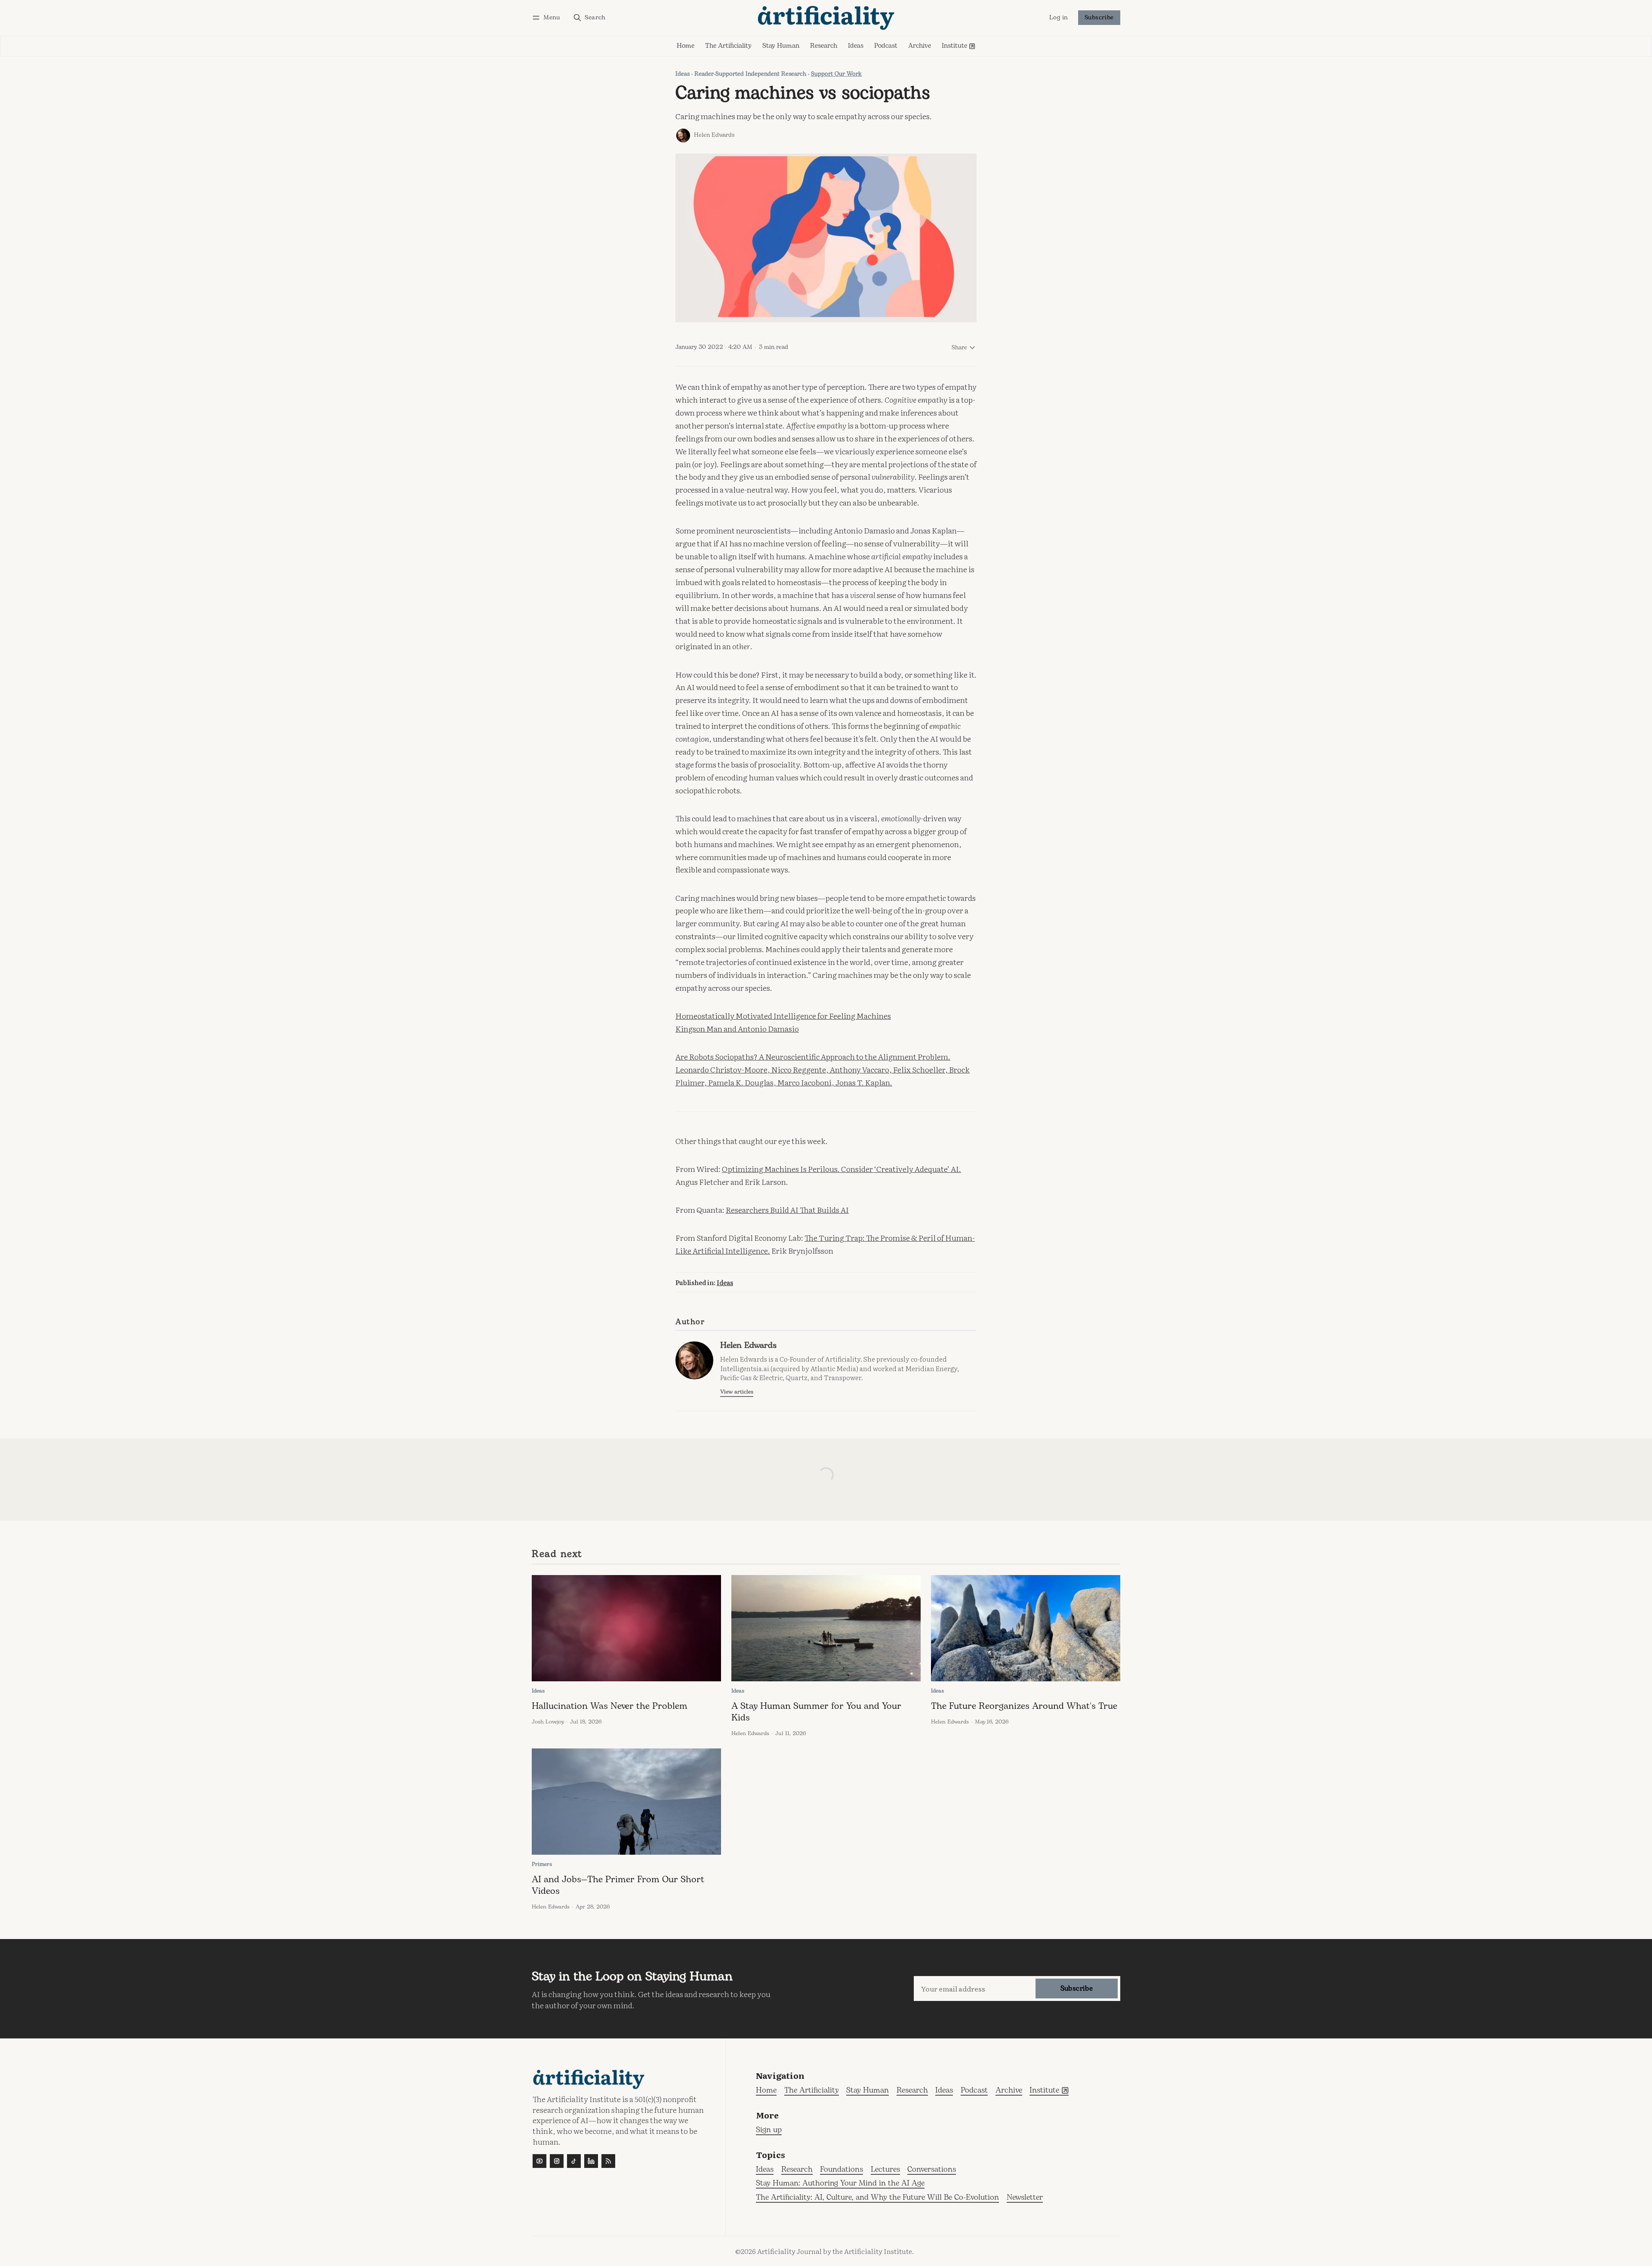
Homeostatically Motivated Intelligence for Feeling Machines (783, 1015)
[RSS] (608, 2161)
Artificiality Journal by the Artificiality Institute (835, 2251)
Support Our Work (836, 74)
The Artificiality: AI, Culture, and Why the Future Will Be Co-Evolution (877, 2198)
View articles (737, 1392)
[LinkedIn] (591, 2161)
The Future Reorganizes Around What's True (1024, 1706)
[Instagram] (557, 2161)
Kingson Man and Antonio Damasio (737, 1028)
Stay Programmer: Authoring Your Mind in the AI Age (840, 2184)
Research (797, 2170)
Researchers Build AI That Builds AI (787, 1209)
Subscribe (1099, 18)
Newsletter (1025, 2198)
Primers (542, 1864)
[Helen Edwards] (683, 136)
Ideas (683, 74)
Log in (1059, 18)
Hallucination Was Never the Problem (610, 1706)
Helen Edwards (714, 135)
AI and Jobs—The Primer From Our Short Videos (618, 1885)
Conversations (932, 2170)
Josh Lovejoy (548, 1722)
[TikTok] (574, 2161)
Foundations (841, 2170)
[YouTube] (539, 2161)
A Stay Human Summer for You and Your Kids (816, 1712)
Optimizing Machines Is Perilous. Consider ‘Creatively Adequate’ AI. (841, 1168)
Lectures (885, 2170)
